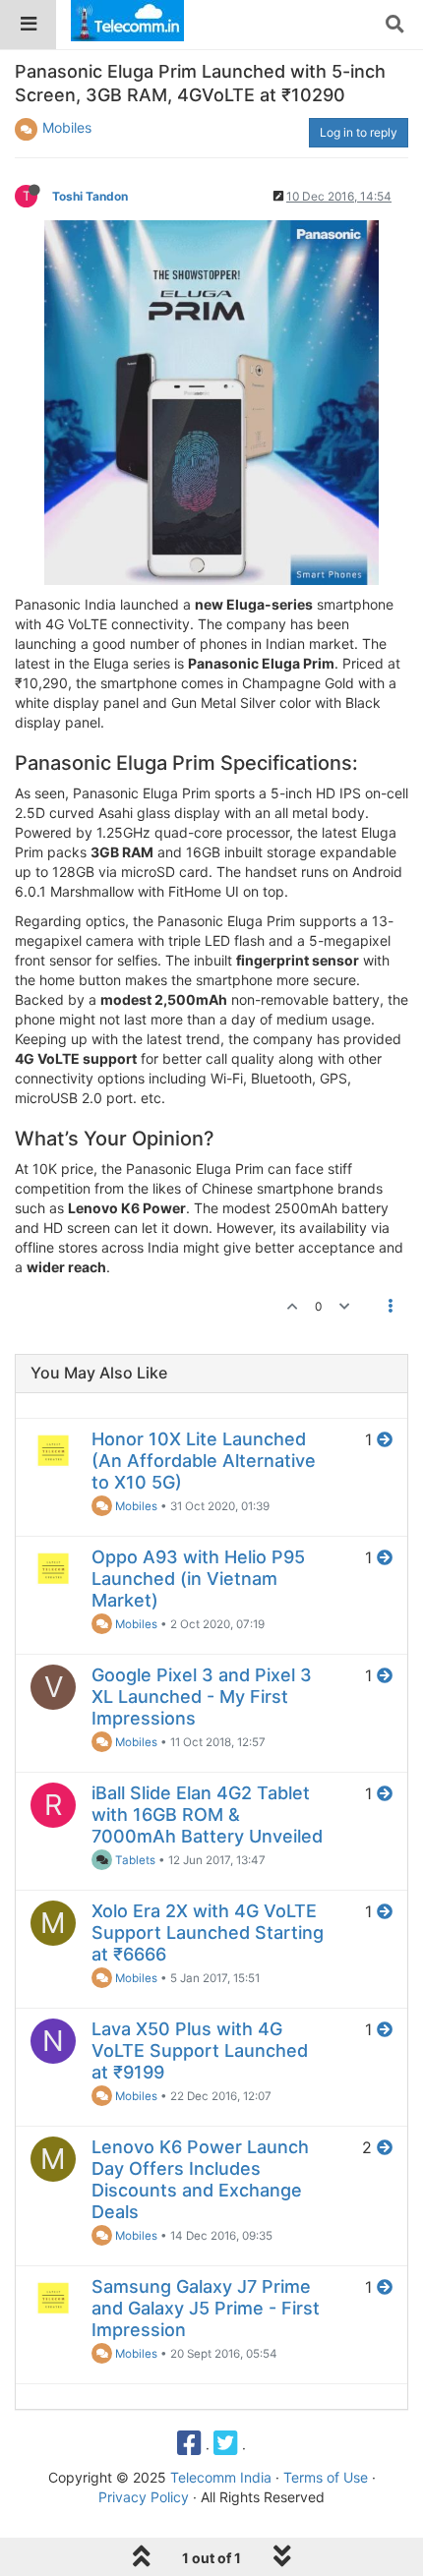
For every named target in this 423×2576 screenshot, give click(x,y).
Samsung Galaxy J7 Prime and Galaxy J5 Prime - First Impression (206, 2308)
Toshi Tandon (90, 196)
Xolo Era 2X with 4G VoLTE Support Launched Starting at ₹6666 (208, 1932)
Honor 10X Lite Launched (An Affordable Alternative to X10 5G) (204, 1461)
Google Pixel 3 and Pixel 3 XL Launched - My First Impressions (202, 1697)
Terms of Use (326, 2477)
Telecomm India (221, 2477)
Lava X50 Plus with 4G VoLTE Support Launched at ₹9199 (200, 2050)
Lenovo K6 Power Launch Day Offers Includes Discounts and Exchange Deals (200, 2179)
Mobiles (67, 127)
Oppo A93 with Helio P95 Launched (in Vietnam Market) (198, 1579)
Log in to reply (359, 132)
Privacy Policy (144, 2497)
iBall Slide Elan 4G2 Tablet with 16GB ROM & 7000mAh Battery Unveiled (207, 1815)
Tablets (134, 1860)
